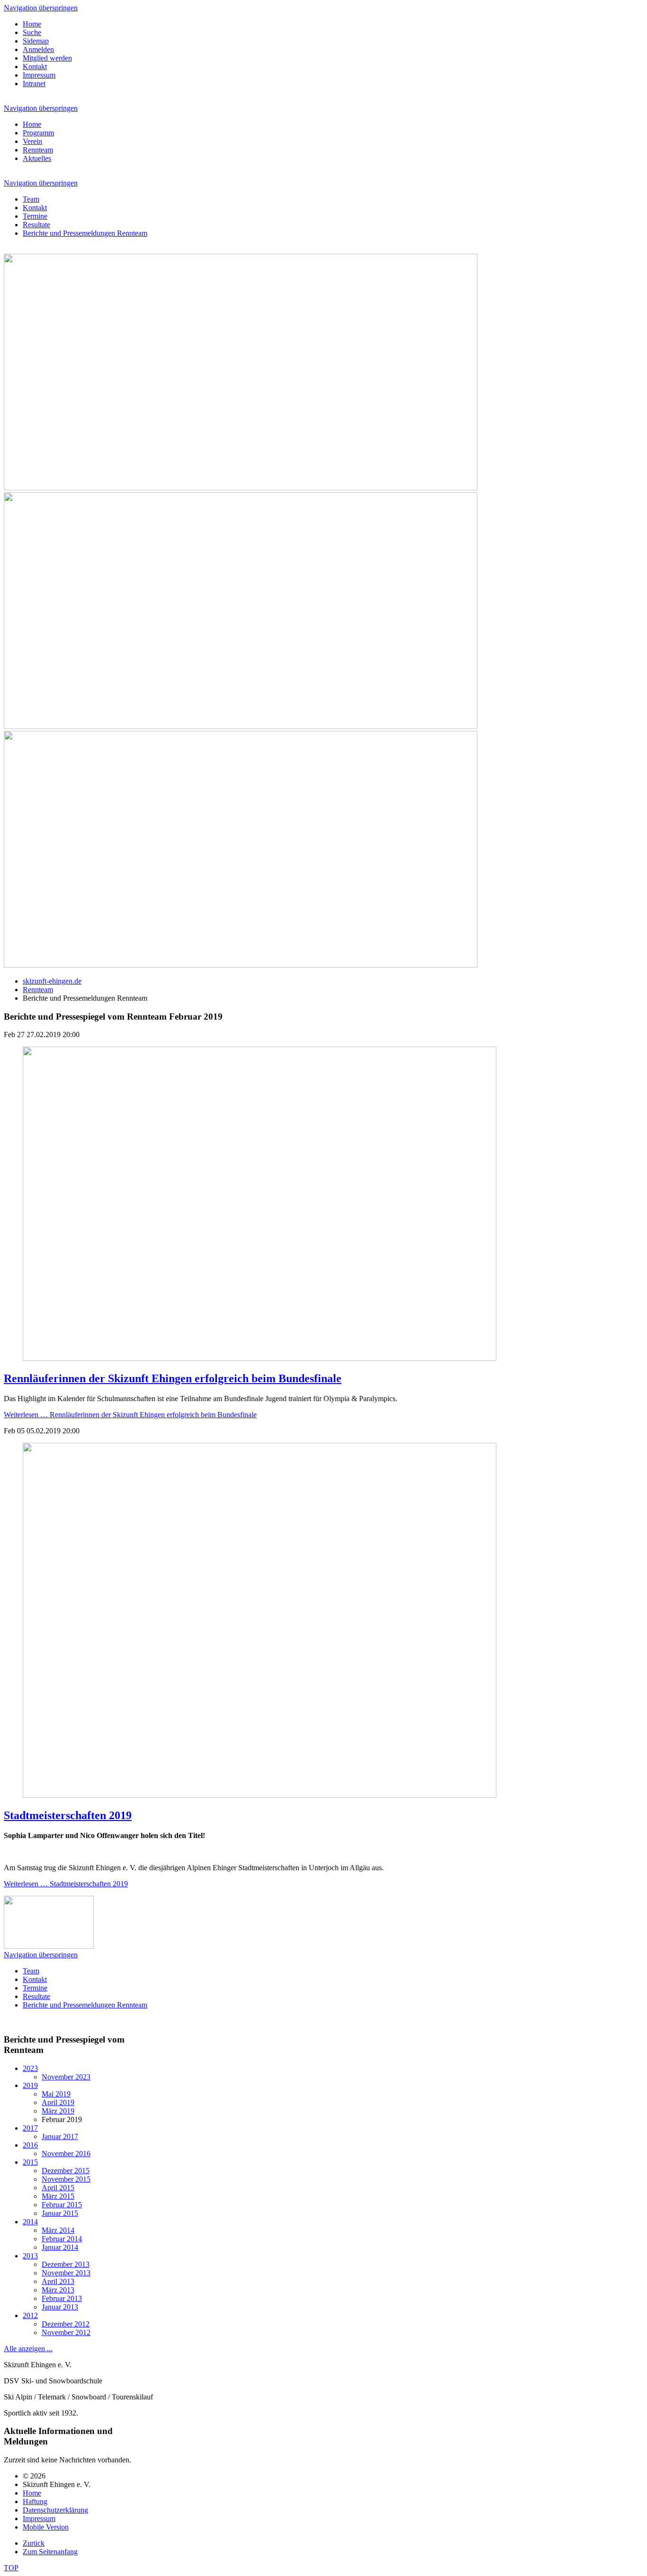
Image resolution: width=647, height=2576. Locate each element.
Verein (32, 141)
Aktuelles (37, 158)
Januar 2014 (60, 2247)
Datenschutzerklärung (55, 2510)
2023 (30, 2068)
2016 (30, 2145)
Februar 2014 (62, 2239)
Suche (32, 32)
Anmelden (38, 49)
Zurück (34, 2543)
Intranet (34, 84)
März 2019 (58, 2111)
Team (31, 199)
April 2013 (58, 2281)
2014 (30, 2222)
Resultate (36, 225)
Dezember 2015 (66, 2171)
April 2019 (58, 2102)
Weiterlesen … (130, 1415)
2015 (30, 2162)
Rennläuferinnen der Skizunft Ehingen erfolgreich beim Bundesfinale (173, 1378)
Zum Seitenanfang (50, 2552)
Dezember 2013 (66, 2264)
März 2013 (58, 2290)
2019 (30, 2085)
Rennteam (38, 150)
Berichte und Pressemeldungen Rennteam (85, 233)
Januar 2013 (60, 2307)
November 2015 (66, 2179)
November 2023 (66, 2077)
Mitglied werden (47, 58)
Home (32, 24)
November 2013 (66, 2273)
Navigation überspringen (41, 8)
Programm (38, 133)
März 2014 (58, 2230)
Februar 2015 (62, 2205)
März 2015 (58, 2196)
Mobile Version (46, 2527)
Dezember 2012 (66, 2324)
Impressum (39, 75)
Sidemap (36, 41)
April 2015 (58, 2188)
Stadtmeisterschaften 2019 (68, 1815)
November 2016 (66, 2154)
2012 (30, 2315)
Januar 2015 (60, 2213)
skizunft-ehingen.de (52, 981)
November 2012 (66, 2332)
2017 (30, 2128)
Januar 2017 (60, 2136)
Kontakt (35, 67)
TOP (11, 2568)
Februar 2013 (62, 2298)
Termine (35, 216)
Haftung (35, 2501)
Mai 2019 (56, 2094)
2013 (30, 2256)
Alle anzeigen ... (28, 2349)
